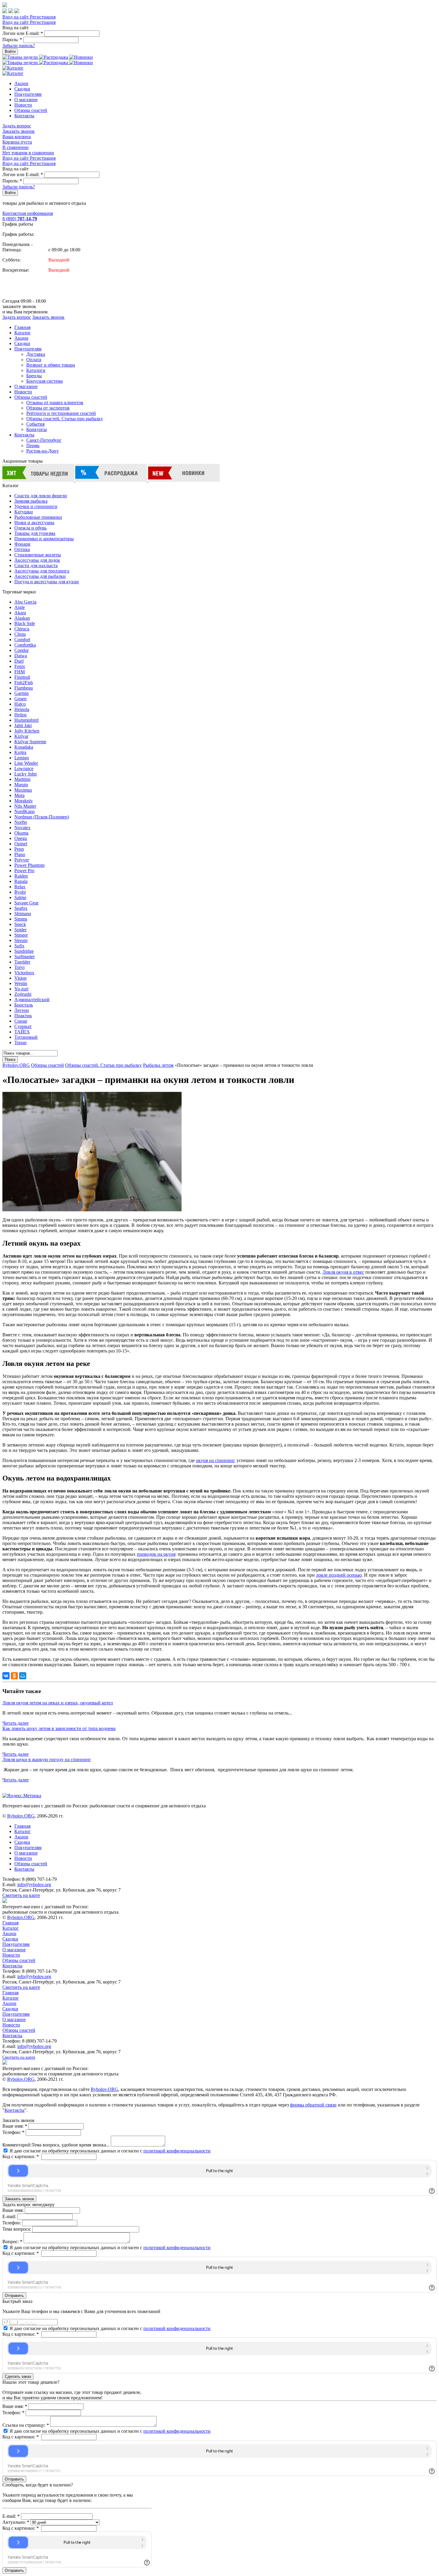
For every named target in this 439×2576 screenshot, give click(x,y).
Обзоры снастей (31, 110)
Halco (20, 704)
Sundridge (24, 951)
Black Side (25, 623)
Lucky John (26, 774)
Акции (21, 83)
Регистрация (43, 17)
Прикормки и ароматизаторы (44, 539)
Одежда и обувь (30, 528)
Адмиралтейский (32, 1000)
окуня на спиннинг (216, 1460)
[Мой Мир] (23, 1676)
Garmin (22, 693)
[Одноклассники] (14, 1676)
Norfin (21, 822)
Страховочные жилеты (38, 555)
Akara (20, 613)
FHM (20, 672)
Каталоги (36, 370)
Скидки (22, 89)
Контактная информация (28, 213)
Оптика (22, 549)
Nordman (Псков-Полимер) (42, 817)
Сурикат (23, 1026)
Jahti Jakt (23, 725)
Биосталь (24, 1005)
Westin (21, 983)
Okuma (21, 833)
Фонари (22, 544)
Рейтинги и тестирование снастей (61, 413)
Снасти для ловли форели (41, 496)
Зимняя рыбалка (31, 501)
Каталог (23, 333)
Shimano (23, 914)
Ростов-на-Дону (43, 451)
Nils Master (25, 806)
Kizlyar (21, 736)
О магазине (26, 100)
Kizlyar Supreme (30, 742)
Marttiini (22, 779)
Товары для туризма (35, 533)
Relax (20, 887)
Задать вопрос (17, 126)
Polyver (22, 860)
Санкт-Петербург (44, 440)
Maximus (23, 790)
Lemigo (22, 758)
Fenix (20, 666)
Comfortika (25, 645)
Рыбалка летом (158, 1065)
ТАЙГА (22, 1032)
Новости (23, 105)
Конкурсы (37, 429)
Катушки (24, 512)
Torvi (19, 967)
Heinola (22, 709)
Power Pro (24, 871)
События (35, 424)
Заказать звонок (19, 131)
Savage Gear (26, 903)
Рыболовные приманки (38, 517)
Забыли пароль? (19, 46)
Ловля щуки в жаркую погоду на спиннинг (47, 1759)
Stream (21, 940)
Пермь (33, 446)
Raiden (21, 876)
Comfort (22, 640)
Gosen (20, 699)
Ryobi (20, 892)
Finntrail (22, 677)
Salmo (20, 897)
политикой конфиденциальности (177, 2151)
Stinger (21, 935)
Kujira (20, 752)
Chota (20, 634)
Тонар (20, 1042)
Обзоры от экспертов (48, 408)
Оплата (34, 360)
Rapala (21, 881)
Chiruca (22, 629)
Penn (19, 849)
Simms (21, 919)
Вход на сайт (16, 17)
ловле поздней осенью (339, 1575)
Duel (19, 661)
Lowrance (24, 768)
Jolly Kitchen (27, 731)
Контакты (24, 116)
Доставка (36, 354)
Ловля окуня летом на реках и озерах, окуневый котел (58, 1703)
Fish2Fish (24, 683)
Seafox (21, 908)
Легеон (22, 1010)
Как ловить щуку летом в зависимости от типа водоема (59, 1728)
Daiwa (21, 656)
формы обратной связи (313, 2105)
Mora (19, 795)
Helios (20, 715)
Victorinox (24, 973)
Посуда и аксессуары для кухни (47, 582)
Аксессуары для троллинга (42, 571)
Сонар (21, 1021)
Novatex (22, 828)
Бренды (34, 376)
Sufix (19, 946)
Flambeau (24, 688)
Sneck (20, 924)
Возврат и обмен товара (51, 365)
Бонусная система (44, 381)
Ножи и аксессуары (34, 523)
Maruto (21, 785)
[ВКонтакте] (6, 1676)
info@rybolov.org (34, 1885)
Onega (21, 838)
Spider (20, 930)
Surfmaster (24, 957)
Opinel (21, 844)
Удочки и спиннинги (36, 506)
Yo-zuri (21, 989)
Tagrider (22, 962)
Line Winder (26, 763)
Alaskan (22, 618)
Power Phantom (29, 865)
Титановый (26, 1037)
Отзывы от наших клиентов (55, 403)
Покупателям (28, 94)
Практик (23, 1016)
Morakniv (24, 801)
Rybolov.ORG (16, 1065)
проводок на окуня (156, 1554)
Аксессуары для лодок (37, 560)
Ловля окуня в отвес (343, 1272)
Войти (10, 51)
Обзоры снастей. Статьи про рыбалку (65, 419)
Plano (20, 854)
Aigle (20, 607)
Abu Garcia (25, 602)
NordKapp (24, 811)
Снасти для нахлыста (36, 565)
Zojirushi (23, 994)
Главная (22, 327)
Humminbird (26, 720)
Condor (22, 650)
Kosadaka (24, 747)
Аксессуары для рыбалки (40, 576)
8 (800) (20, 219)
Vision (20, 978)
